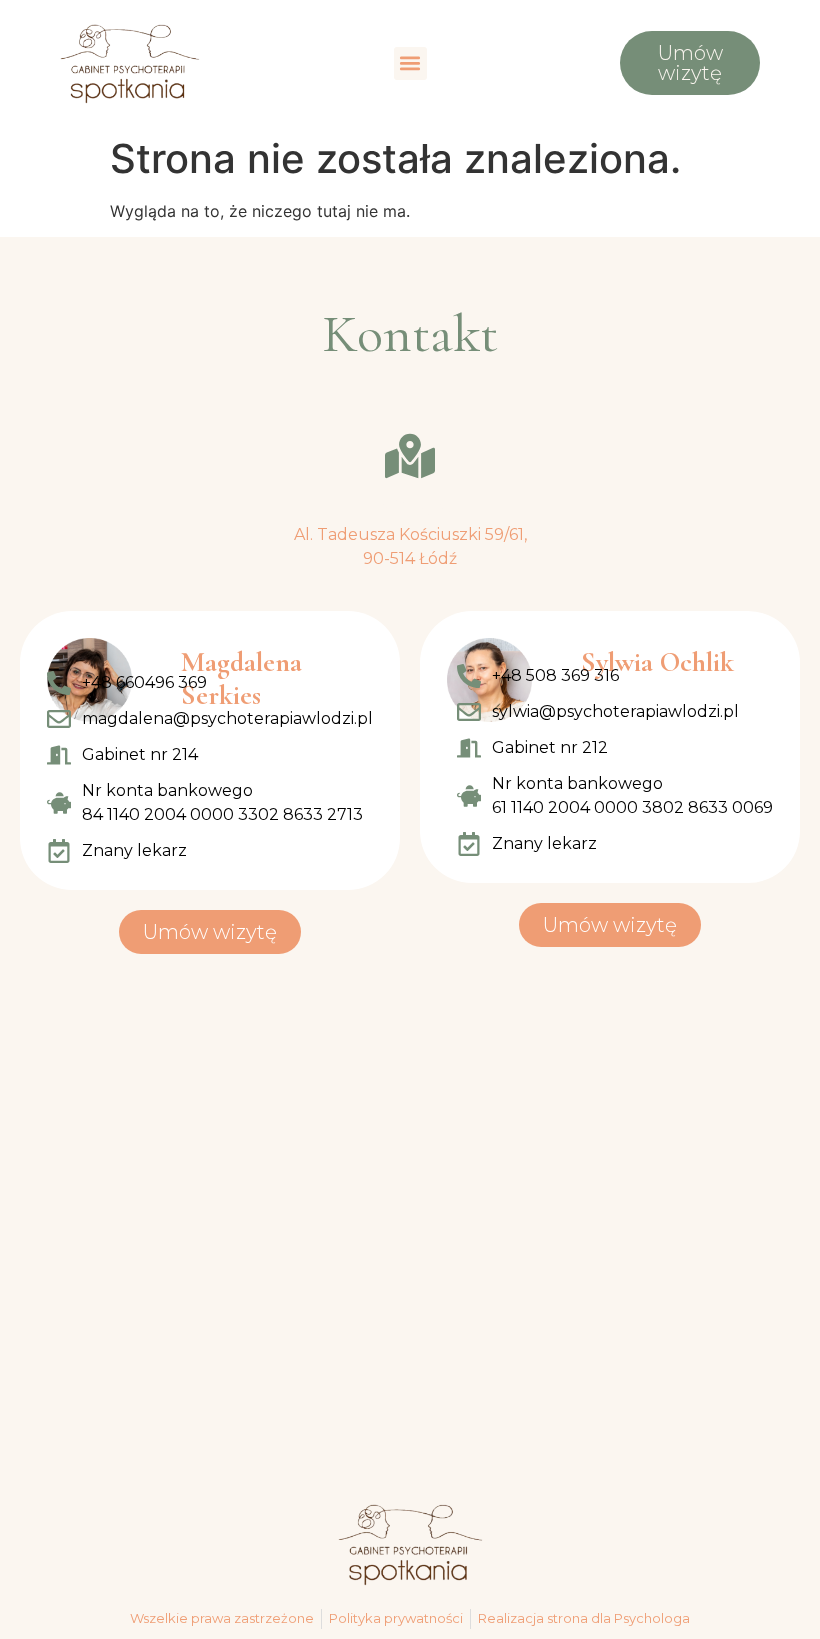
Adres (410, 505)
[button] (410, 63)
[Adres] (410, 456)
